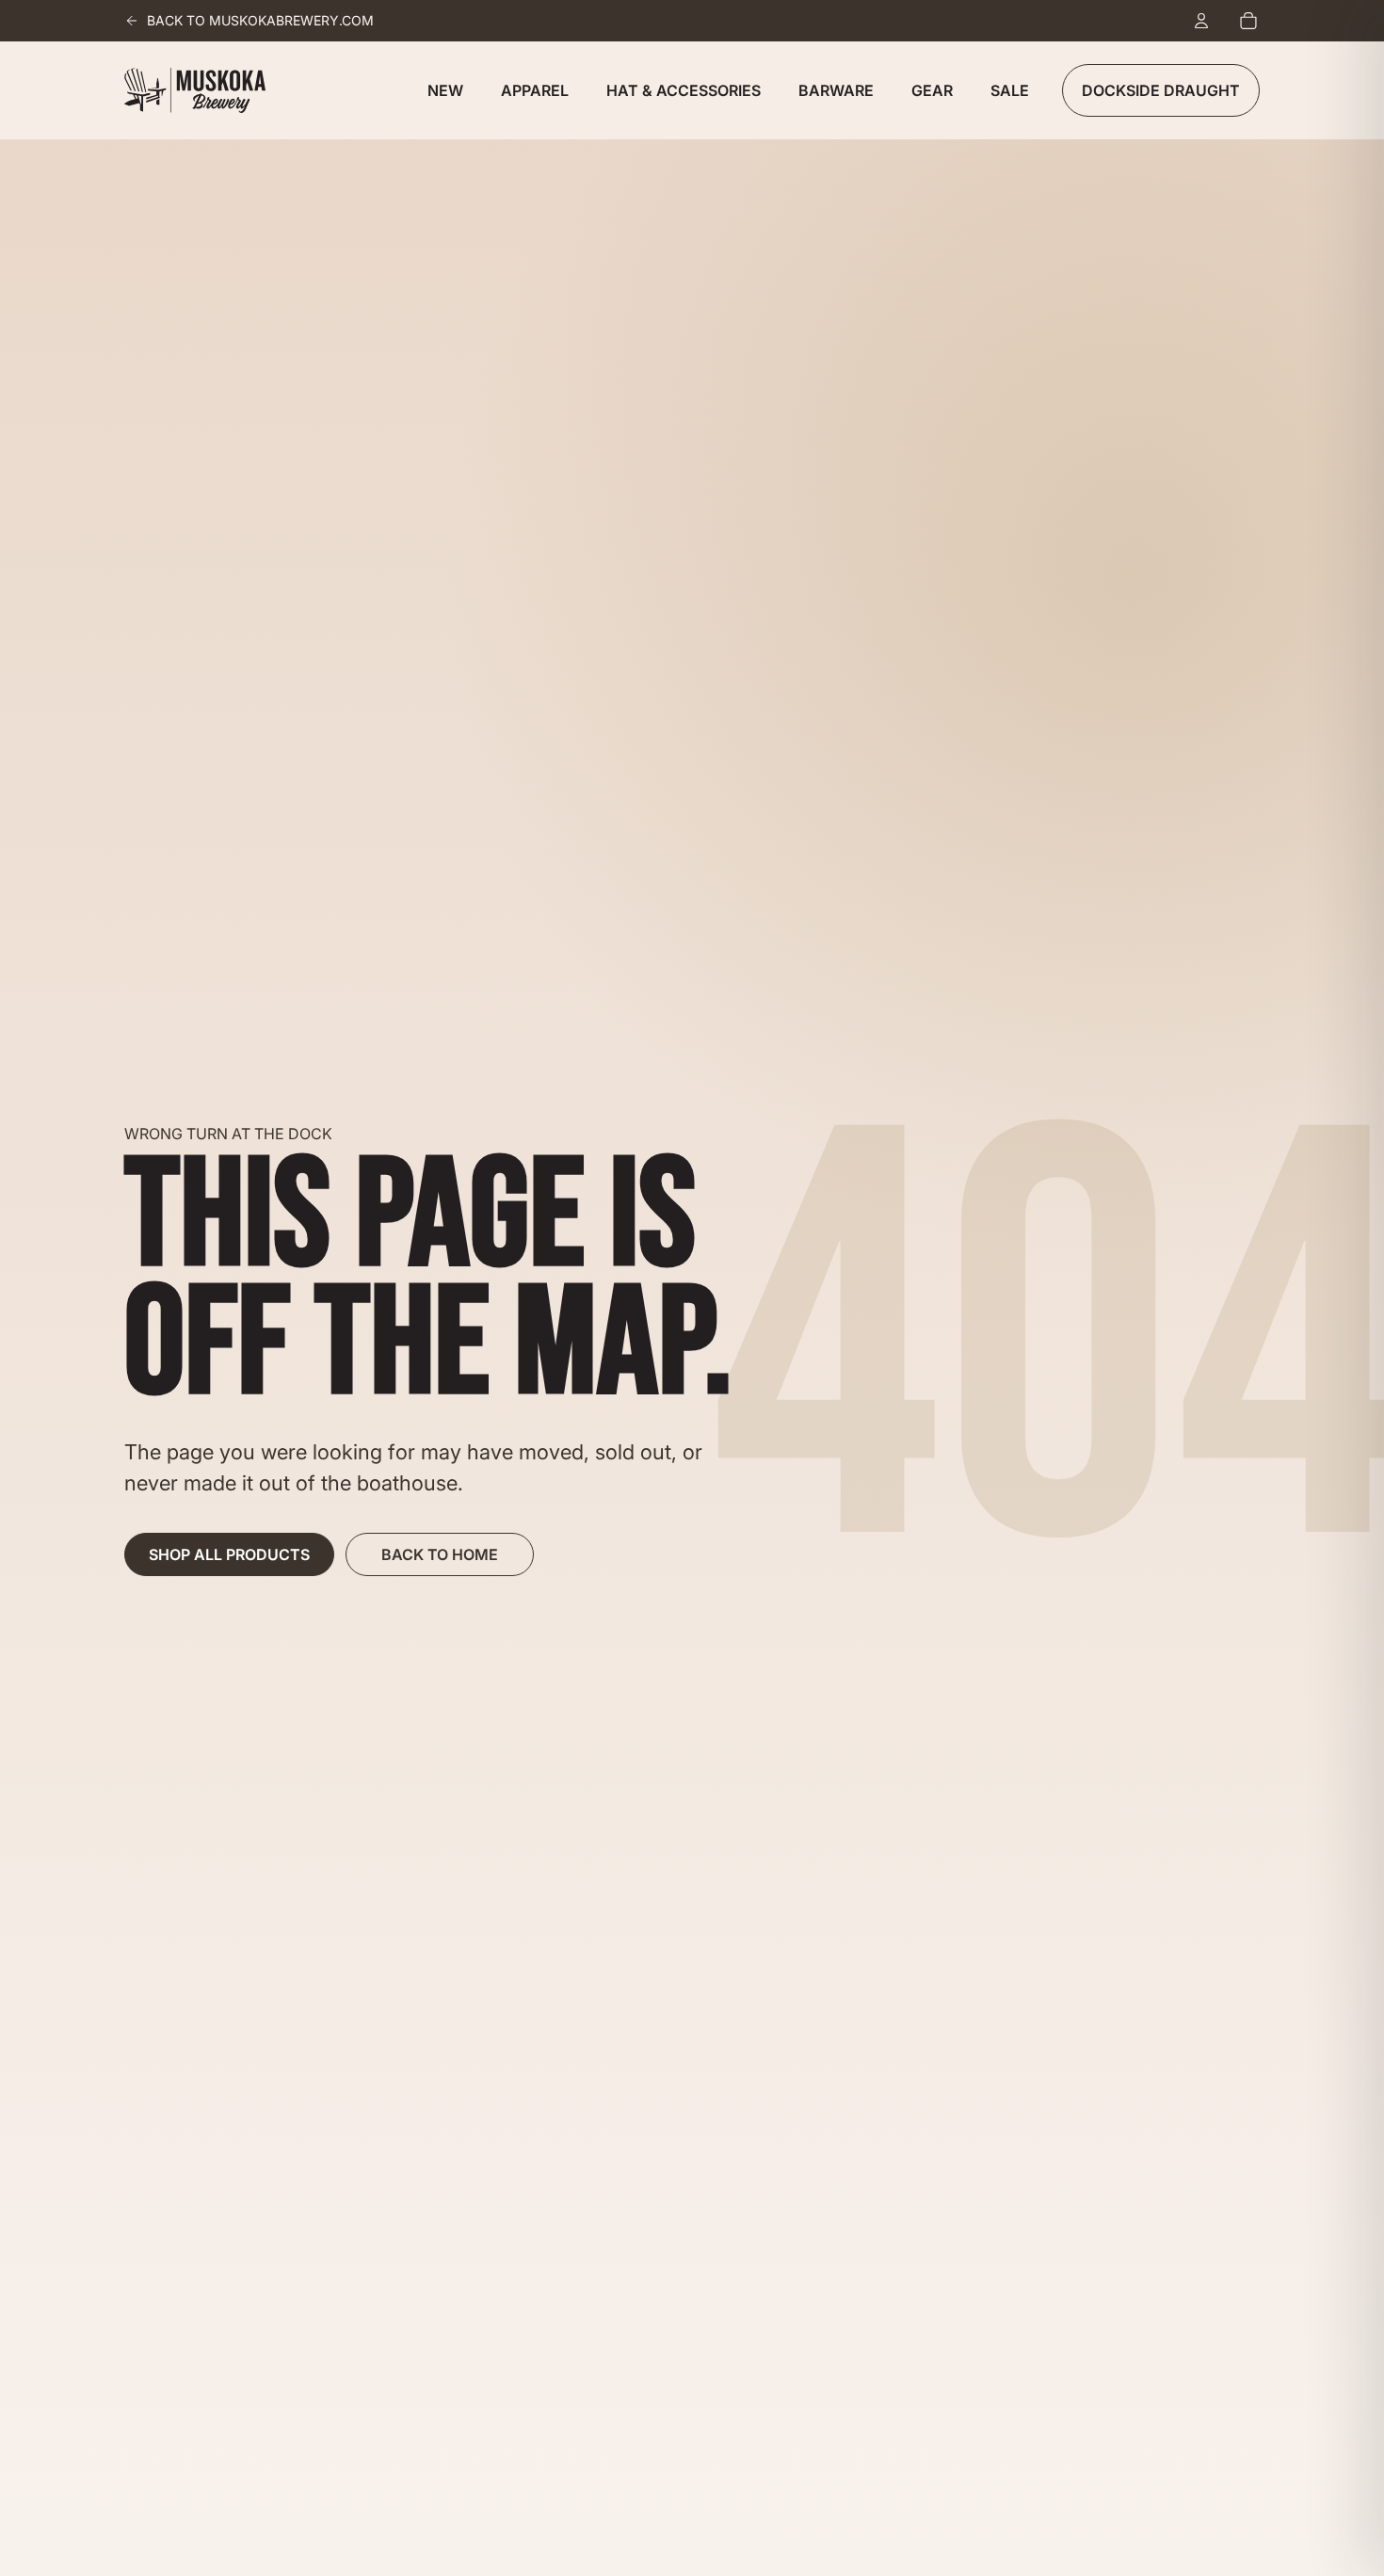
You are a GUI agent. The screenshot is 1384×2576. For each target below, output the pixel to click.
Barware (836, 90)
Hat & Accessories (684, 90)
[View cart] (1248, 21)
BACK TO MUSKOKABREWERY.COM (260, 20)
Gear (932, 90)
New (445, 90)
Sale (1010, 90)
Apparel (535, 90)
